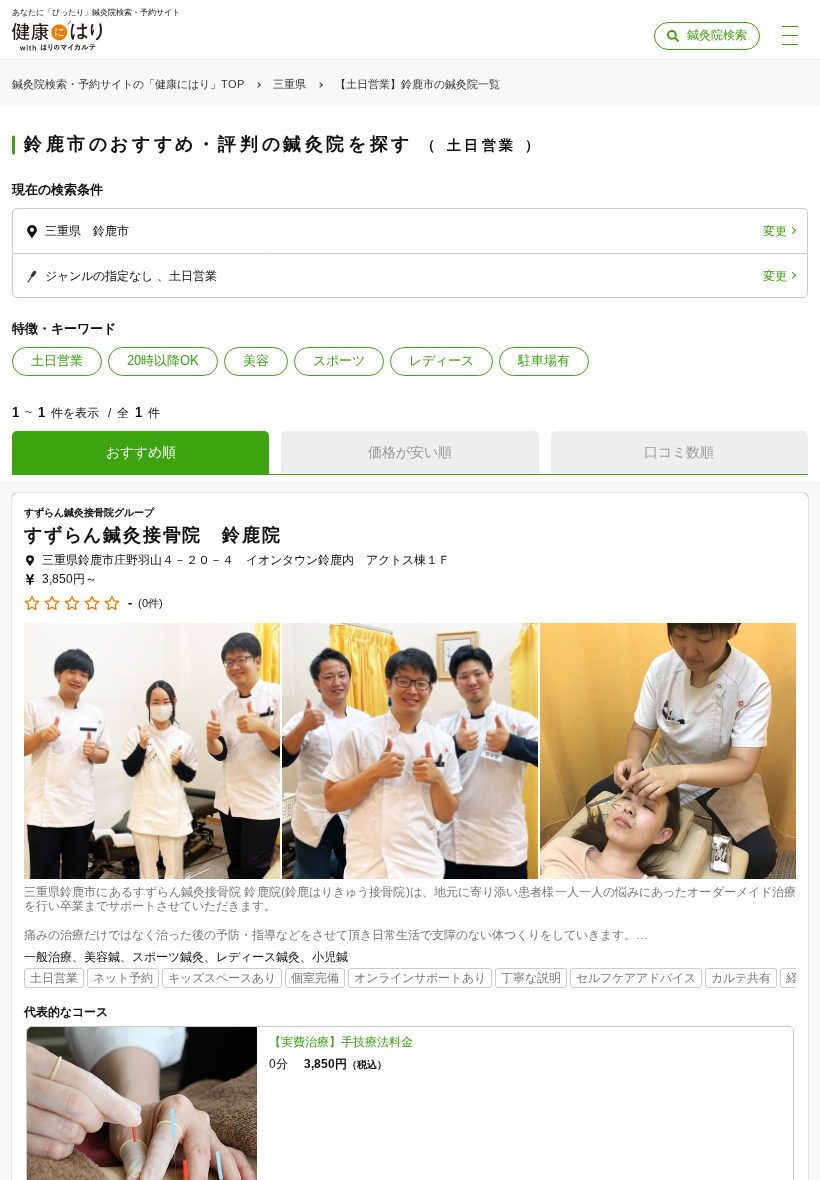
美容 (256, 360)
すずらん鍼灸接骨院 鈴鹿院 (152, 535)
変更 (775, 231)
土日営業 (57, 360)
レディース (441, 360)
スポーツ (339, 360)
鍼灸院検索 (717, 35)
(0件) (150, 603)
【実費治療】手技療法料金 (341, 1042)
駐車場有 (544, 360)
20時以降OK (163, 360)
